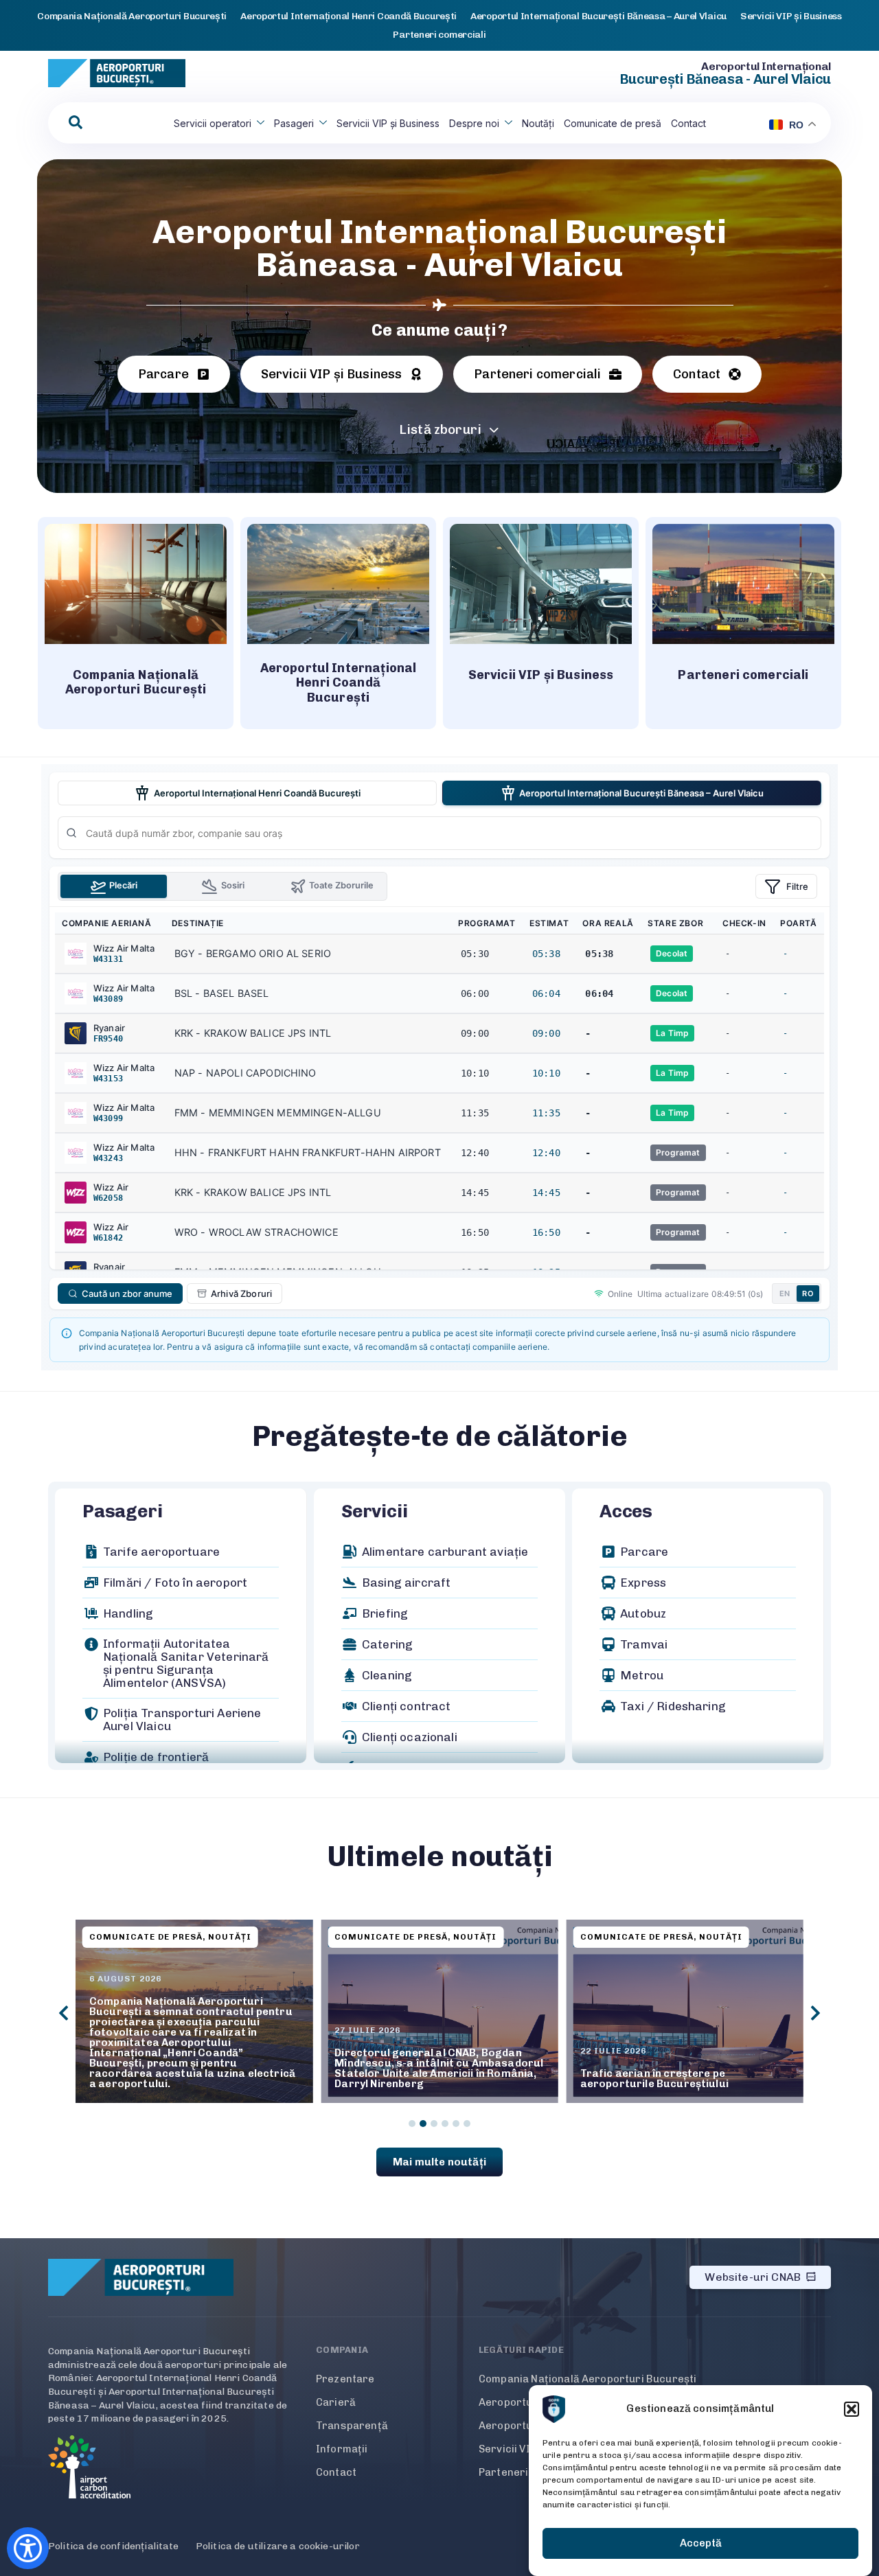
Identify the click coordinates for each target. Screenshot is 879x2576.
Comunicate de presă (613, 123)
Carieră (336, 2402)
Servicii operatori (213, 123)
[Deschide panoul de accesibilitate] (28, 2548)
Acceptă (701, 2544)
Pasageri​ (122, 1511)
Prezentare (345, 2379)
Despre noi (474, 123)
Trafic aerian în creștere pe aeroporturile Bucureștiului (654, 2079)
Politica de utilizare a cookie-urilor (278, 2546)
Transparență (352, 2426)
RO (808, 1293)
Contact (688, 123)
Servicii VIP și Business (388, 123)
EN (785, 1293)
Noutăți (538, 123)
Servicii (374, 1511)
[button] (852, 2409)
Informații (342, 2449)
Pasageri (294, 123)
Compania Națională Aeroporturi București (587, 2379)
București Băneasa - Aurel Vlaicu (725, 79)
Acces (626, 1511)
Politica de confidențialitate (114, 2546)
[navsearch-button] (76, 123)
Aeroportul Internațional (766, 66)
